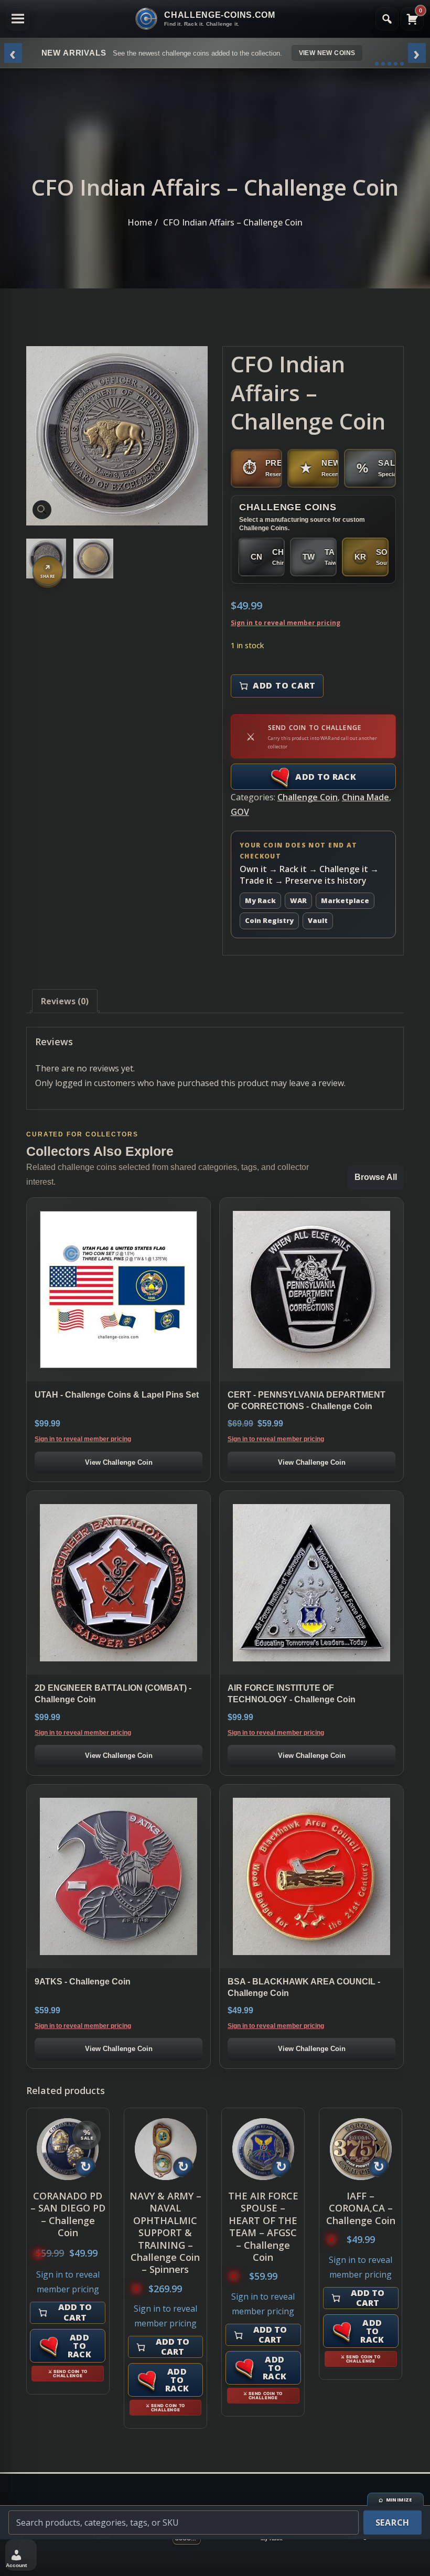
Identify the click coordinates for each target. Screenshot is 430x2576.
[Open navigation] (18, 19)
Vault (318, 920)
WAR (298, 900)
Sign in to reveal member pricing (286, 623)
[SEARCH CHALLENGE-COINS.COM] (387, 19)
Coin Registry (269, 920)
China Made (365, 797)
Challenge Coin (308, 797)
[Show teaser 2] (383, 64)
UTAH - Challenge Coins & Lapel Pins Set (117, 1395)
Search (393, 2523)
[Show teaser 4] (396, 64)
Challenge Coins (288, 507)
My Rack (260, 900)
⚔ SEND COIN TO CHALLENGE (68, 2374)
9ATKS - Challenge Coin (83, 1982)
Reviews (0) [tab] (65, 1001)
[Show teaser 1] (377, 64)
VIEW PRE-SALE (342, 53)
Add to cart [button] (75, 2312)
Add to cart (284, 685)
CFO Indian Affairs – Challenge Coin (233, 222)
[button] (42, 510)
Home (140, 222)
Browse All (376, 1177)
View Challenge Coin (119, 1462)
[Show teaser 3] (389, 64)
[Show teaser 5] (402, 64)
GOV (240, 812)
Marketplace (345, 900)
